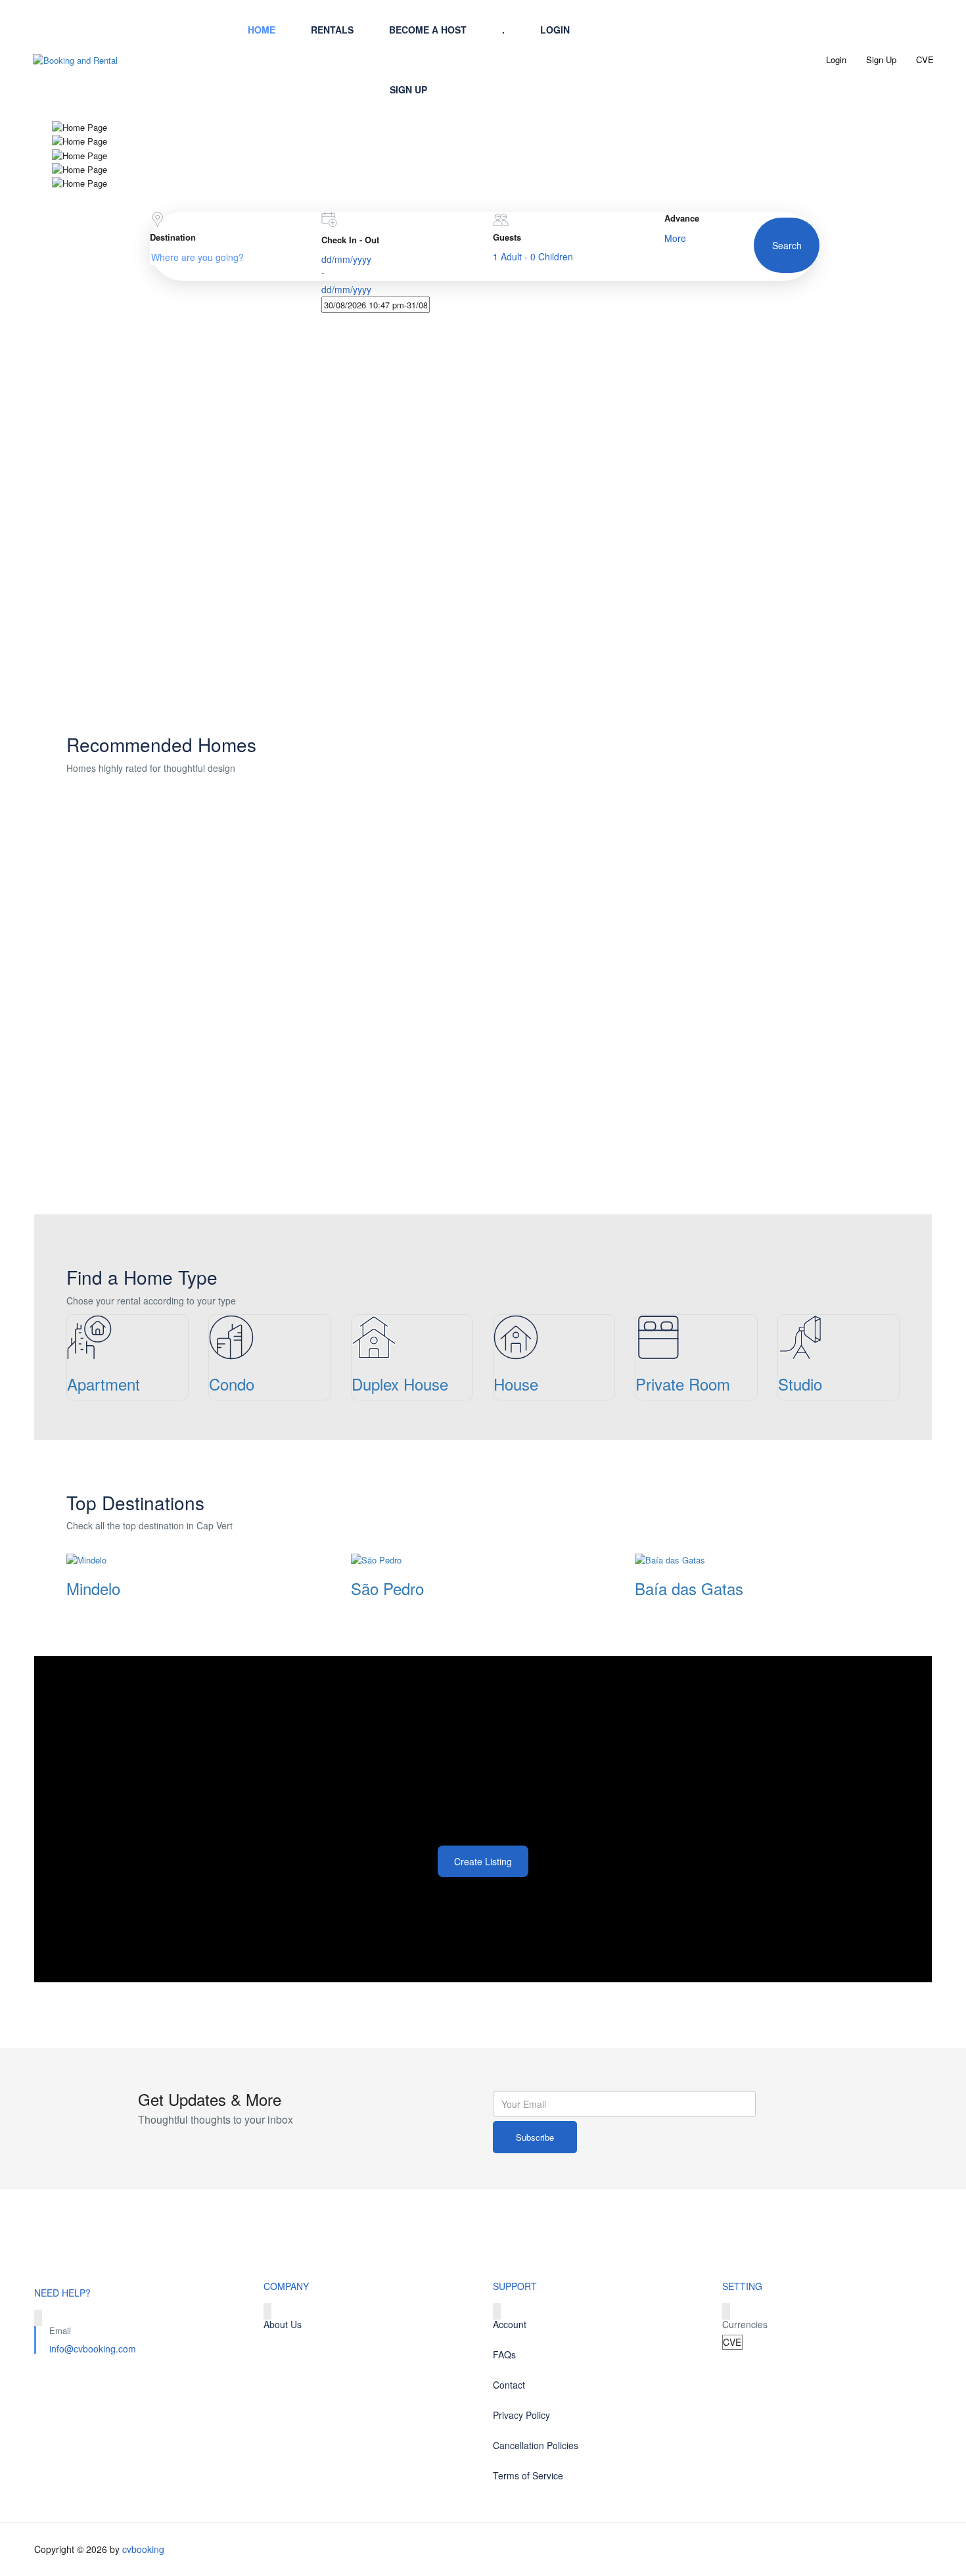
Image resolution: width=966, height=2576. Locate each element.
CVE (926, 60)
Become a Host (428, 30)
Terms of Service (528, 2475)
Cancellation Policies (536, 2445)
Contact (551, 91)
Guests (507, 237)
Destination (173, 237)
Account (510, 2324)
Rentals (332, 30)
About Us (551, 126)
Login (555, 30)
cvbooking (143, 2549)
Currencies (745, 2324)
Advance (682, 218)
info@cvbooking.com (93, 2349)
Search (787, 245)
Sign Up (408, 89)
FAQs (504, 2354)
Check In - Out (350, 240)
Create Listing (483, 1861)
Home (262, 30)
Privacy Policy (521, 2415)
